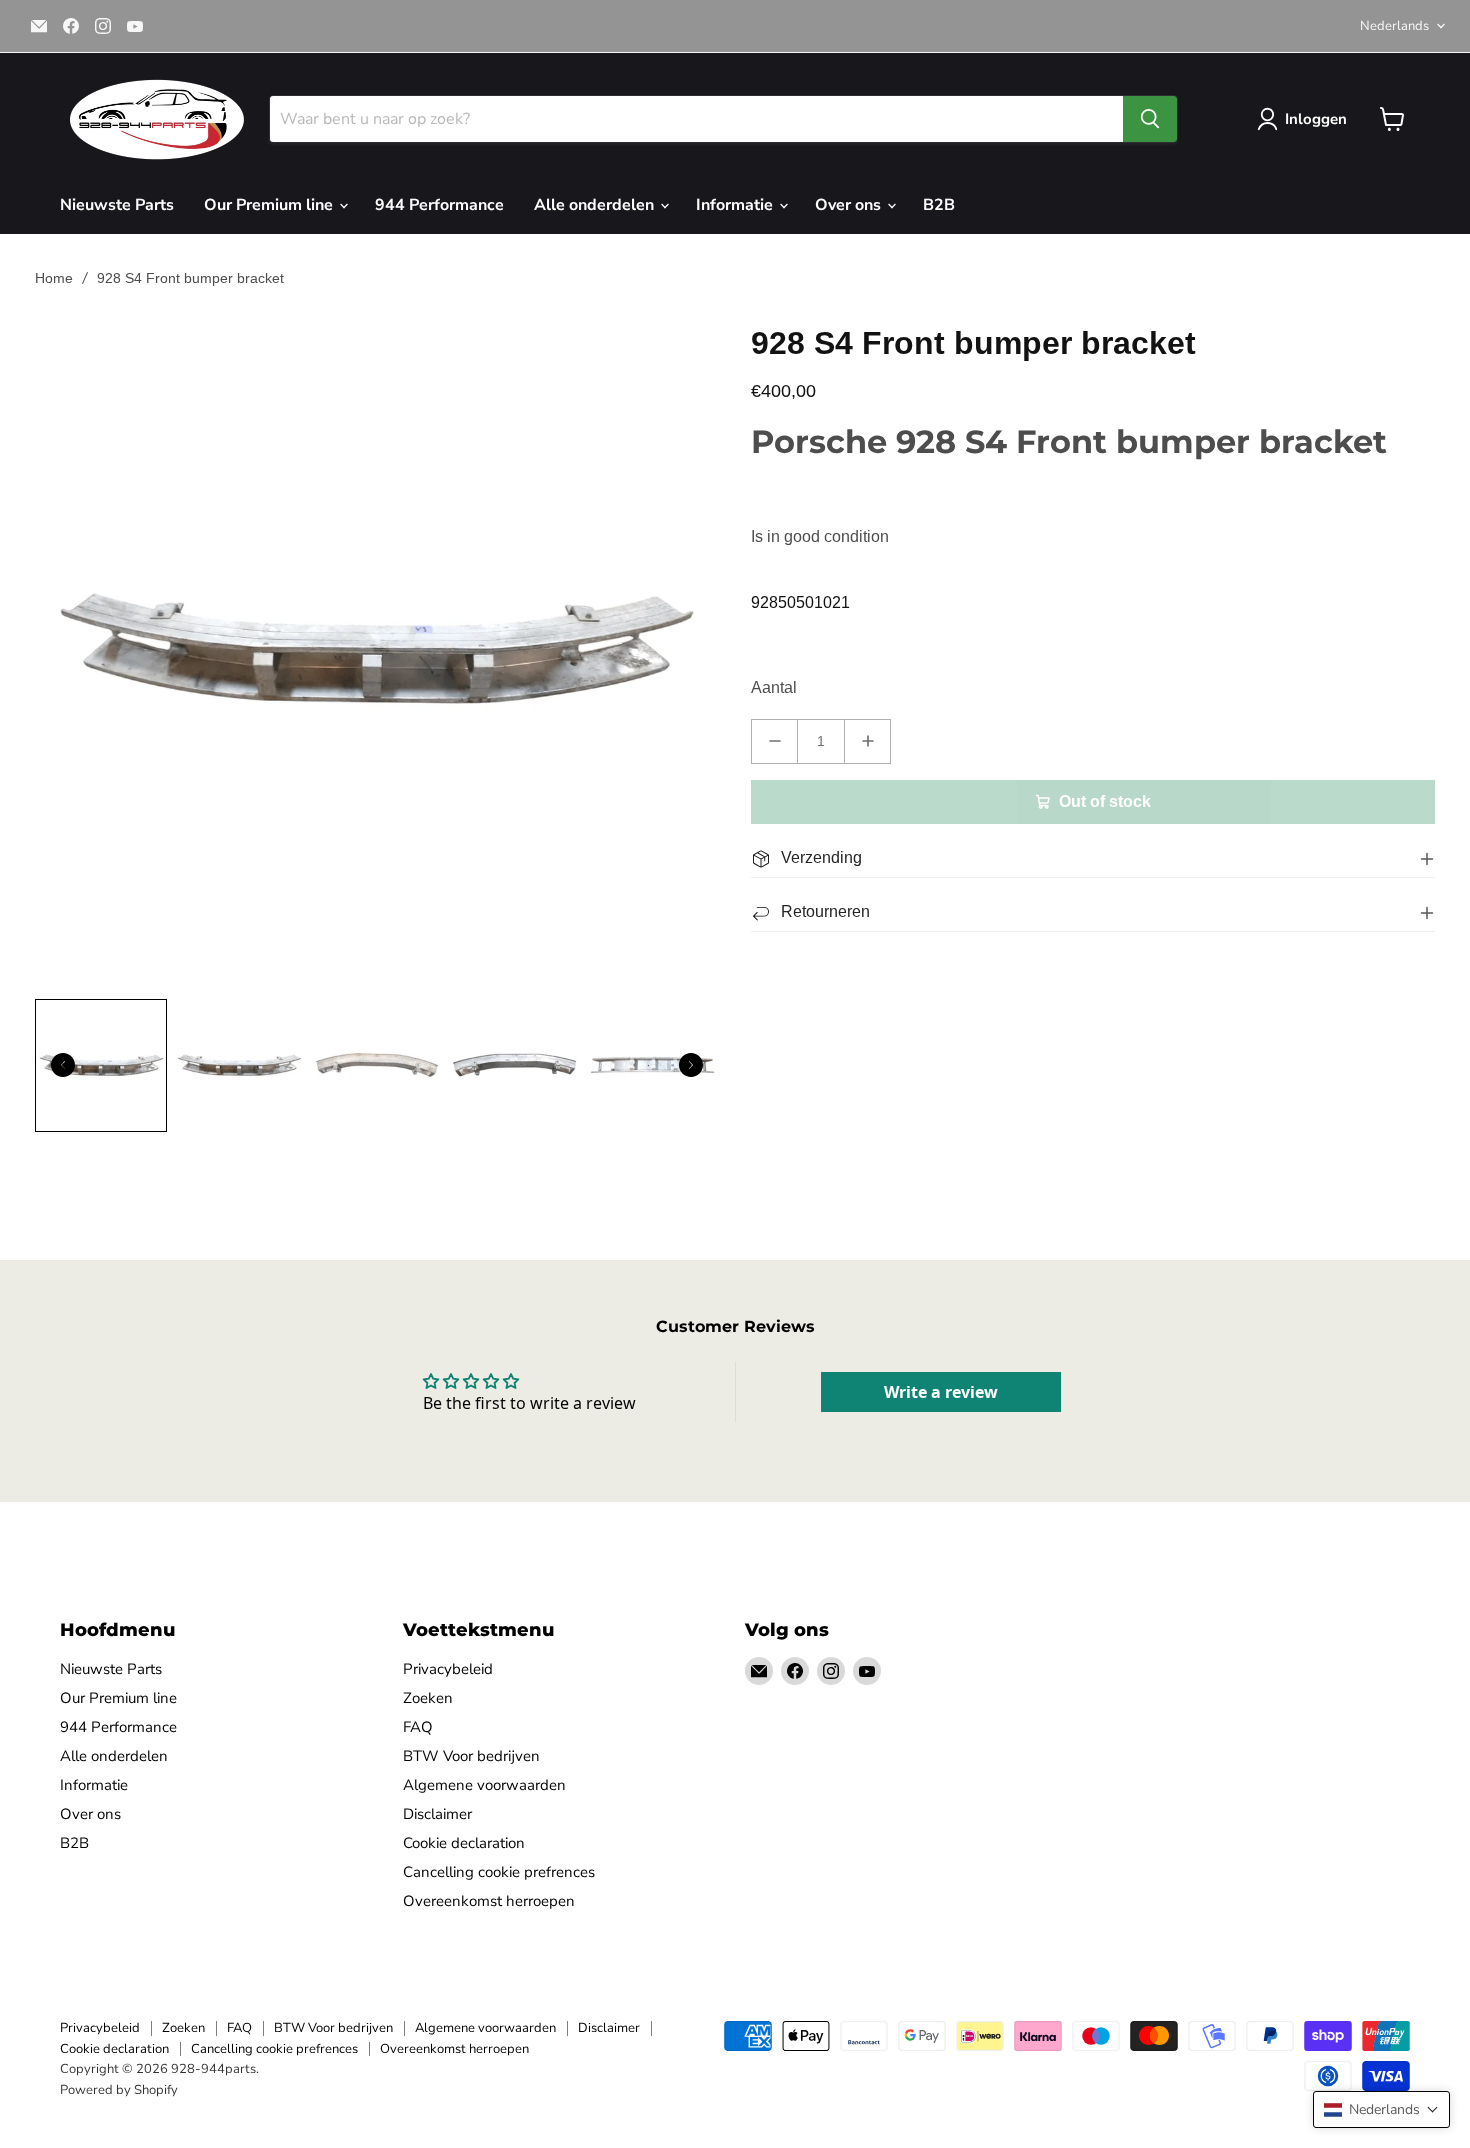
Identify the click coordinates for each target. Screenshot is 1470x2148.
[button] (1381, 2109)
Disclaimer (437, 1814)
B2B (939, 205)
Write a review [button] (941, 1392)
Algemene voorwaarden (484, 1785)
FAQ (418, 1727)
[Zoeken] (1150, 119)
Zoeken (428, 1698)
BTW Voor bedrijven (471, 1756)
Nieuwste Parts (117, 205)
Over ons (850, 205)
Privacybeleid (448, 1669)
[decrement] (774, 741)
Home (54, 278)
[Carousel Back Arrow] (63, 1065)
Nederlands (1394, 26)
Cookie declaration (464, 1843)
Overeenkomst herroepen (489, 1901)
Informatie (736, 205)
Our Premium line (270, 205)
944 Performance (439, 205)
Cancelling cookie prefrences (499, 1872)
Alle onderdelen (596, 205)
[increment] (867, 741)
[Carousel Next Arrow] (691, 1065)
